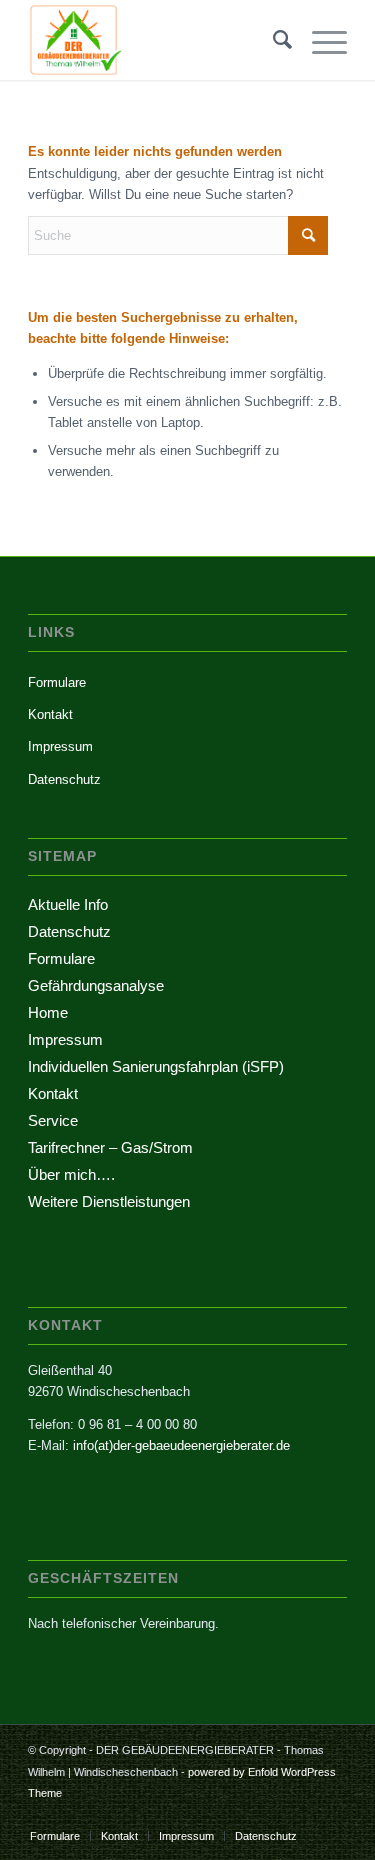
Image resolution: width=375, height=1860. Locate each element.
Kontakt (50, 714)
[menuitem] (272, 40)
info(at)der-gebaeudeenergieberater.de (181, 1445)
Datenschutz (64, 779)
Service (53, 1120)
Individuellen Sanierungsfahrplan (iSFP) (156, 1066)
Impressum (60, 746)
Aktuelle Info (68, 904)
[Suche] (272, 40)
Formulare (57, 682)
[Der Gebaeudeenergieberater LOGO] (155, 40)
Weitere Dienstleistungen (109, 1201)
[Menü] (319, 40)
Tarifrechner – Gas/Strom (110, 1147)
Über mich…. (71, 1174)
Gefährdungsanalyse (96, 985)
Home (48, 1012)
